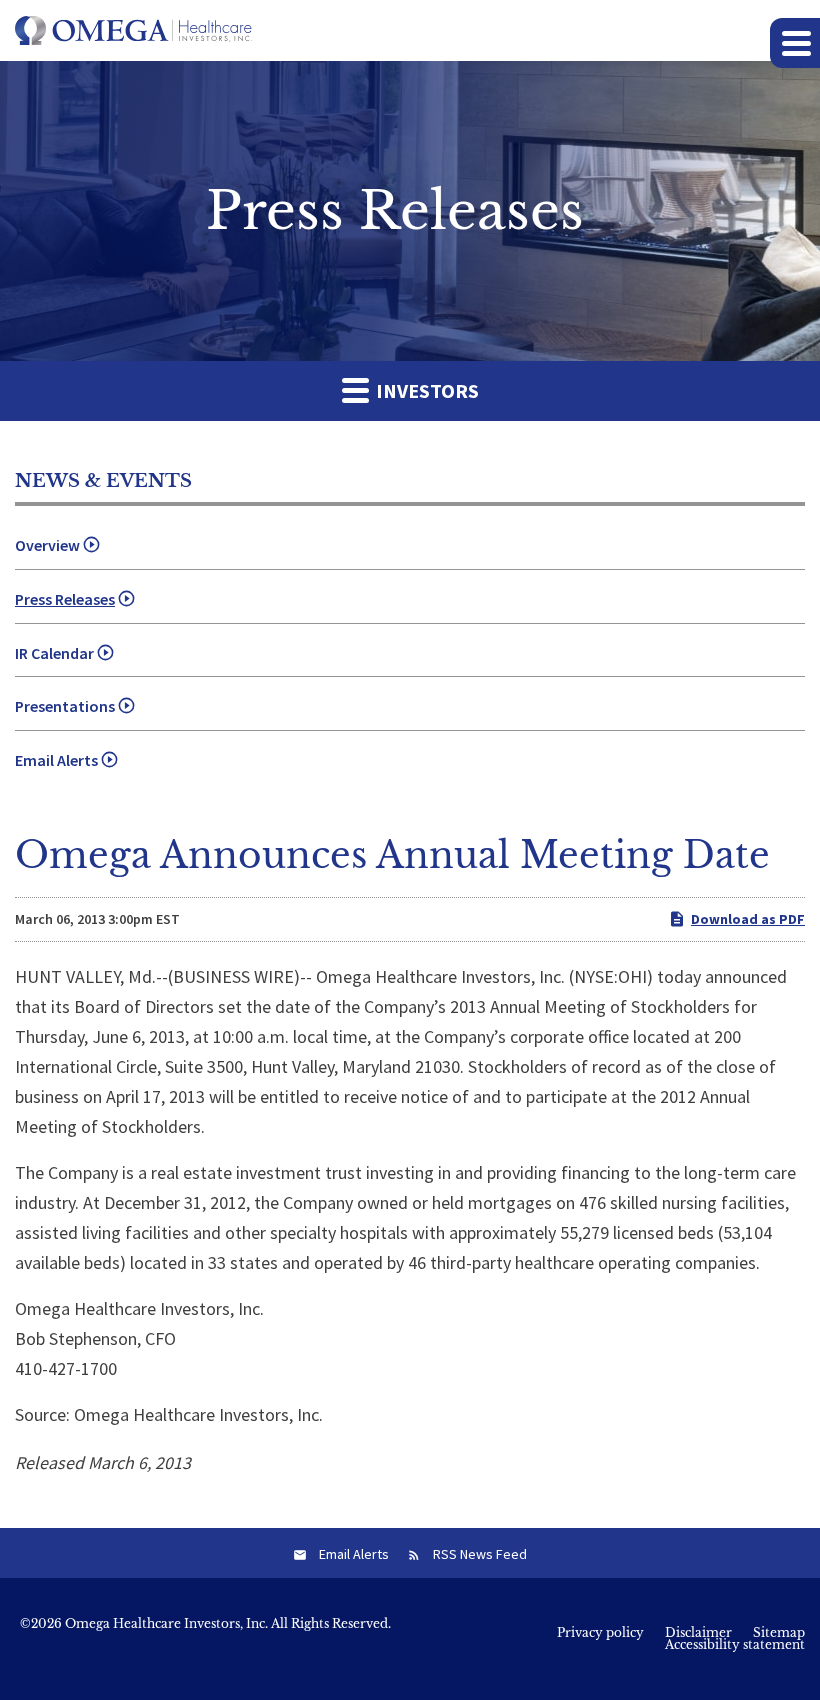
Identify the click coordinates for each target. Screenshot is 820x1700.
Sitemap (779, 1633)
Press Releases (65, 599)
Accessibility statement (735, 1645)
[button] (795, 43)
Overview (47, 545)
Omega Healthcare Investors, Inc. (166, 1623)
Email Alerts (56, 760)
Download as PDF (748, 919)
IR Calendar (54, 653)
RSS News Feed (480, 1554)
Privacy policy (600, 1633)
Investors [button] (425, 390)
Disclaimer (698, 1633)
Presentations (65, 706)
